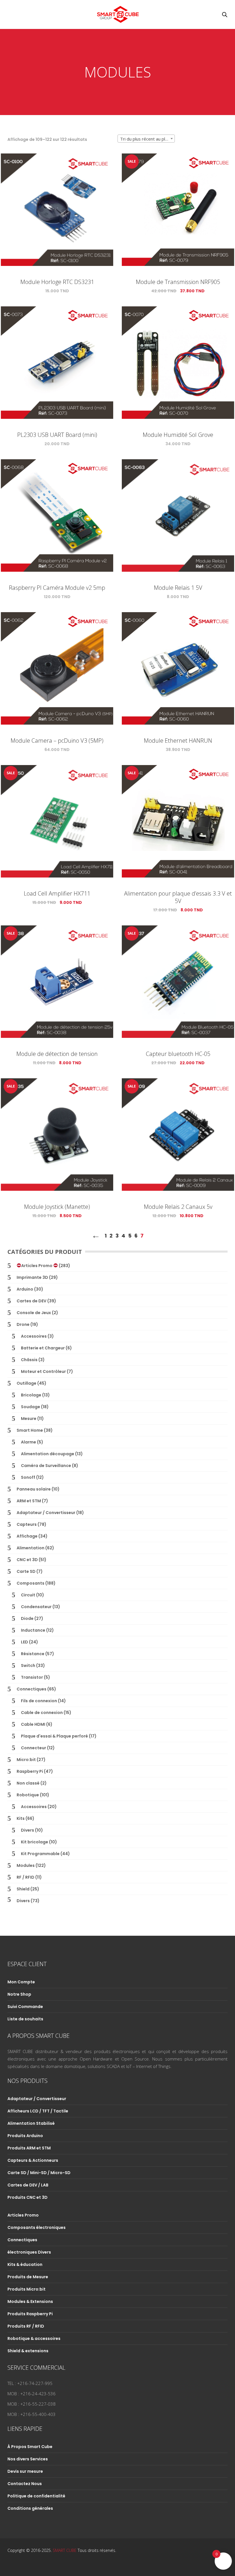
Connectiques (32, 1689)
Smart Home (30, 1430)
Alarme (29, 1442)
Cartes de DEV (32, 1301)
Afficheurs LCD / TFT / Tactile (38, 2111)
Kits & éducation (25, 2264)
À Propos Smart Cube (30, 2447)
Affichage (27, 1536)
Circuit (28, 1595)
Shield (23, 1889)
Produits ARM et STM (29, 2148)
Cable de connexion (42, 1713)
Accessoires (34, 1336)
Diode (27, 1618)
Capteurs (27, 1524)
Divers (28, 1830)
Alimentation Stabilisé (31, 2123)
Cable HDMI (33, 1724)
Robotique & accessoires (34, 2338)
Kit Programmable (40, 1854)
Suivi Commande (25, 2007)
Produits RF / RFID (26, 2326)
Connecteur (34, 1748)
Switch (28, 1666)
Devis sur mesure (25, 2471)
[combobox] (146, 139)
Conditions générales (30, 2508)
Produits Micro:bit (27, 2289)
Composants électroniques (37, 2227)
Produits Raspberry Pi (30, 2314)
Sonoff (28, 1477)
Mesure (29, 1419)
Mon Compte (21, 1982)
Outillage (27, 1383)
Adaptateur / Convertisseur (46, 1513)
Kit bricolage (35, 1842)
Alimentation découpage (48, 1454)
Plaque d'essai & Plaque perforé (54, 1736)
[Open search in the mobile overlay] (225, 14)
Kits (21, 1818)
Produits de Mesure (28, 2277)
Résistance (33, 1654)
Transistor (32, 1677)
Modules (26, 1865)
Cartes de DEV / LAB (28, 2185)
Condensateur (36, 1607)
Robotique (28, 1795)
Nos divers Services (28, 2459)
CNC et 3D (27, 1560)
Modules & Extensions (30, 2301)
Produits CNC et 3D (28, 2197)
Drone (23, 1324)
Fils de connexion (39, 1701)
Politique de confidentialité (36, 2496)
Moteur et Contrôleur (43, 1371)
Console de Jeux (34, 1313)
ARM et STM (29, 1501)
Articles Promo (37, 1266)
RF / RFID (26, 1877)
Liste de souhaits (25, 2019)
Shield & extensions (28, 2351)
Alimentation (31, 1548)
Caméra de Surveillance (46, 1466)
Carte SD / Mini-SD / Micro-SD (39, 2173)
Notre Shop (19, 1994)
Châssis (29, 1360)
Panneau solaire (34, 1489)
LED (25, 1642)
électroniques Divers (29, 2252)
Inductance (33, 1630)
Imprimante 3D (32, 1277)
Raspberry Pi (30, 1771)
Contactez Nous (25, 2484)
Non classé (28, 1783)
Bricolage (31, 1395)
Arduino (25, 1289)
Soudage (31, 1407)
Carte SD (26, 1571)
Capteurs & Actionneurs (33, 2160)
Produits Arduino (25, 2136)
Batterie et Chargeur (43, 1348)
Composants (31, 1583)
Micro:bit (26, 1760)
